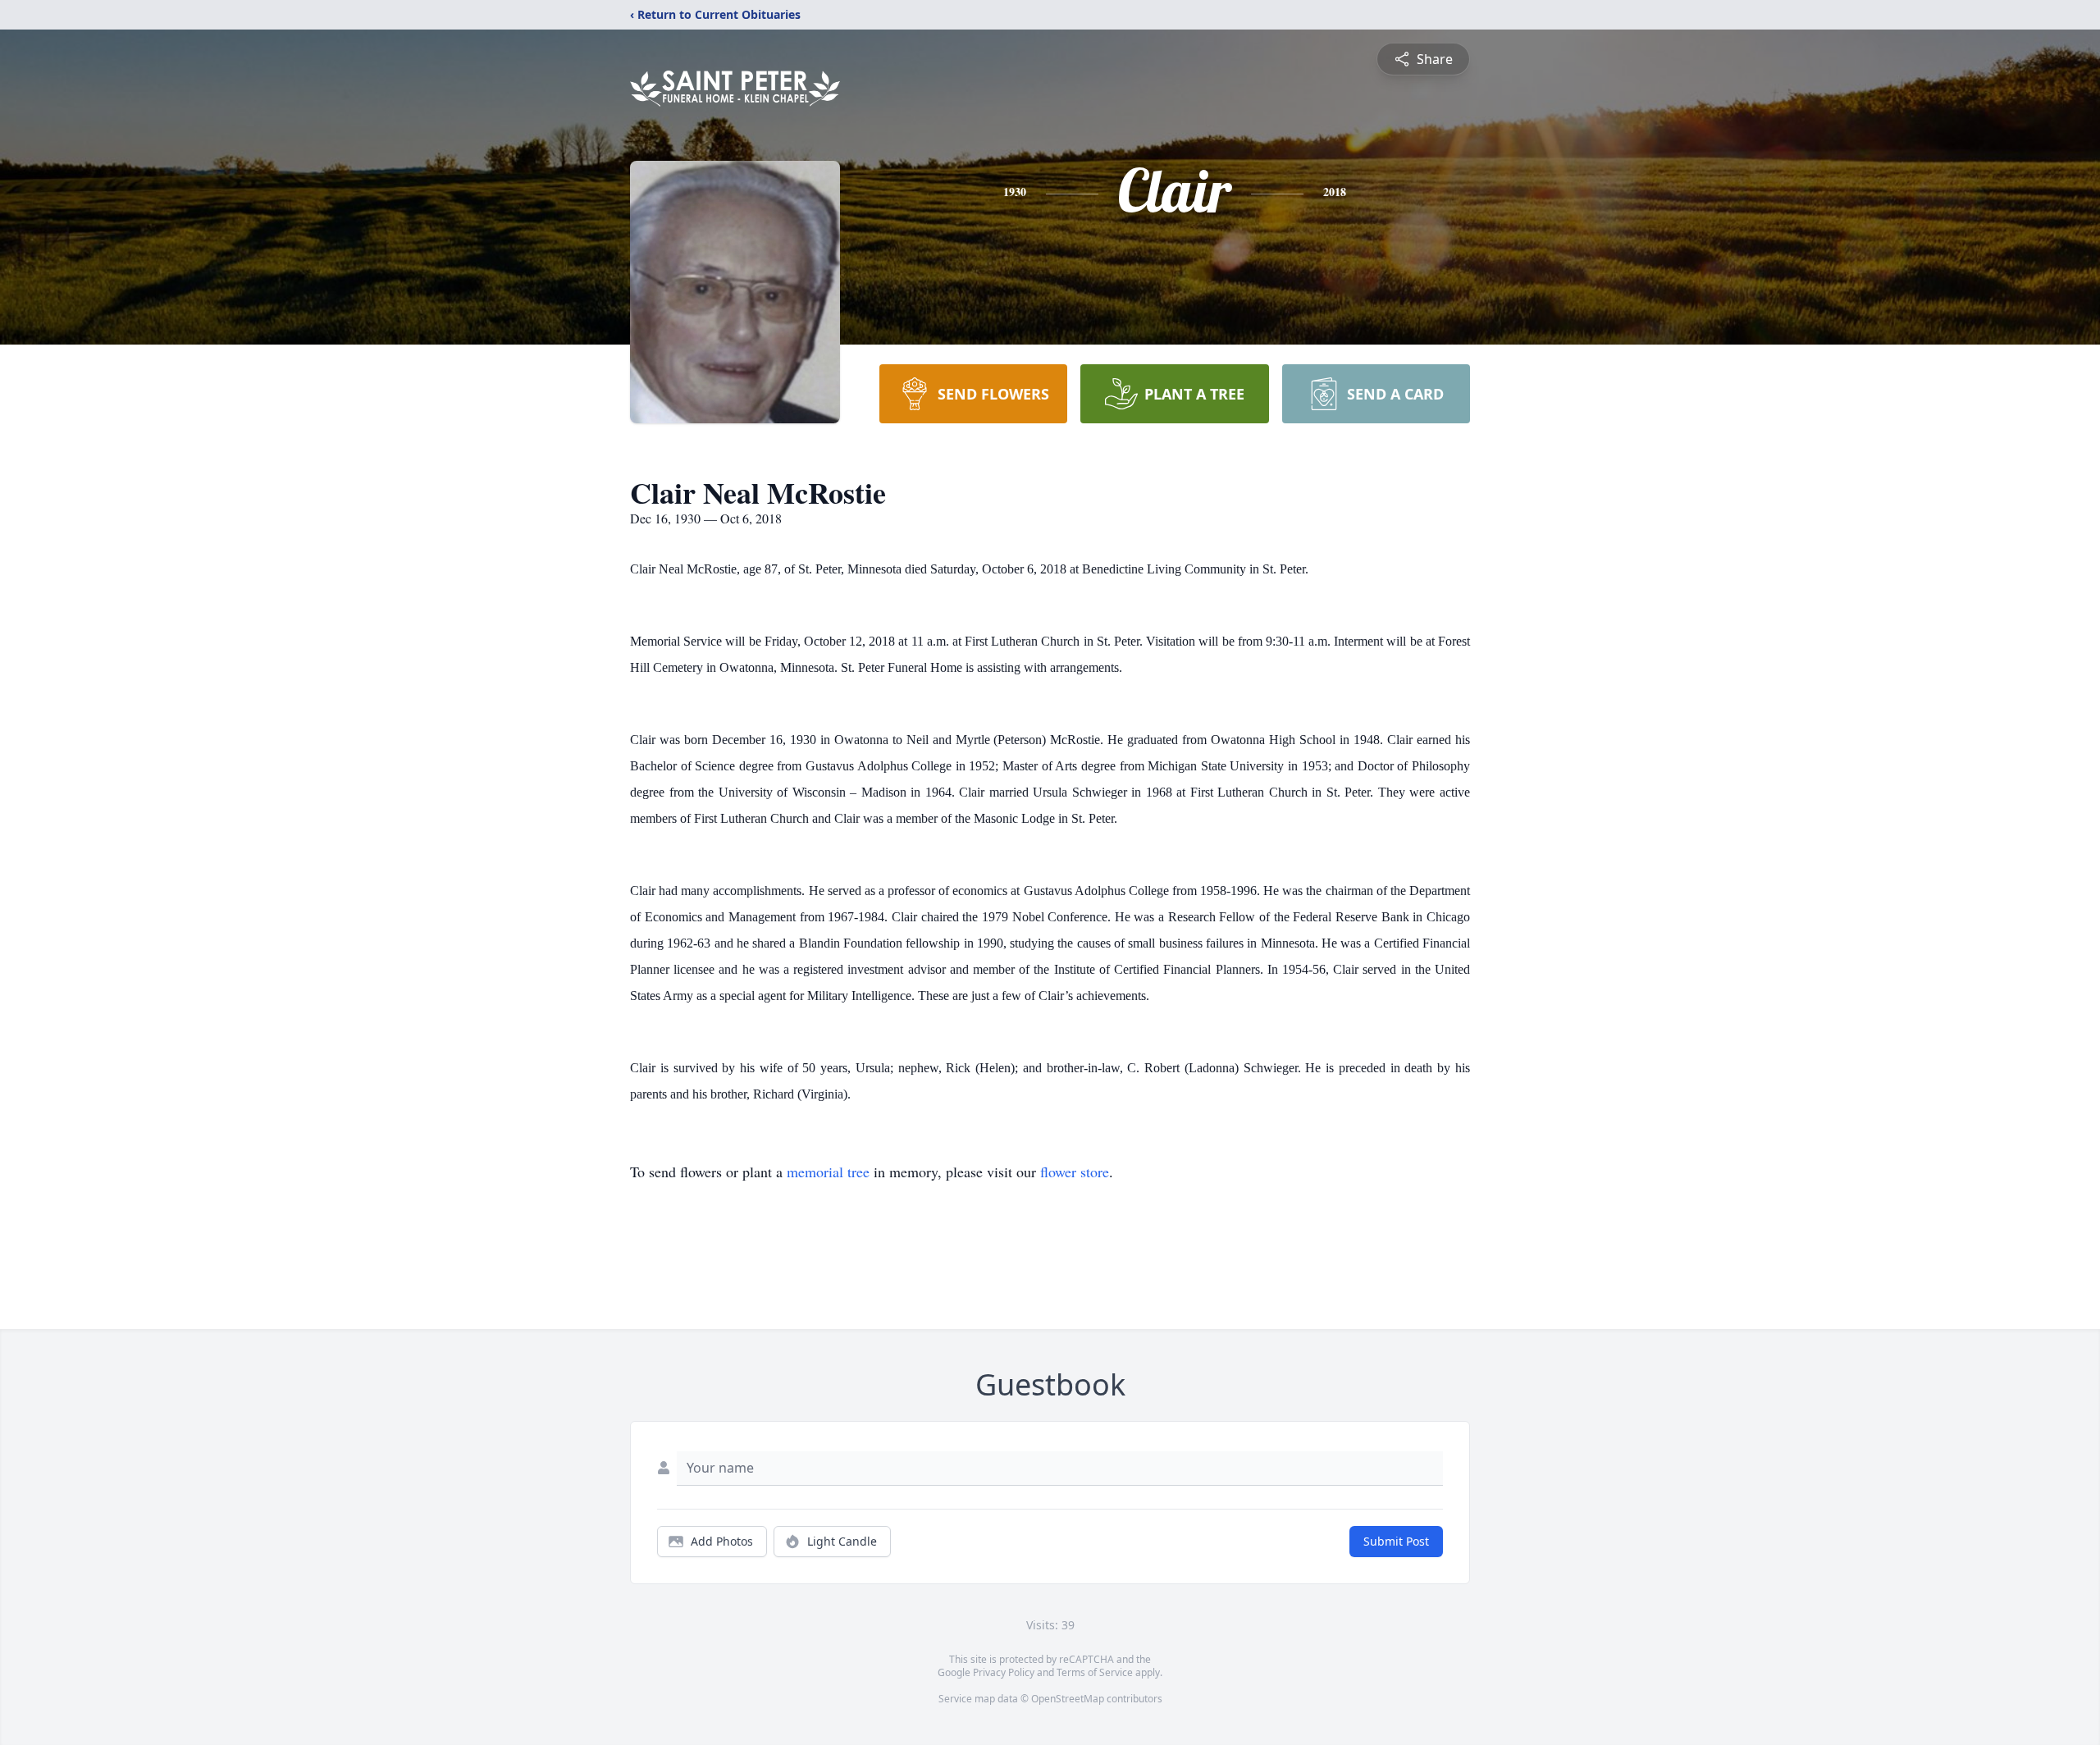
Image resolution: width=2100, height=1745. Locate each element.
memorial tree (828, 1172)
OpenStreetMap (1068, 1699)
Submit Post (1396, 1541)
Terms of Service (1095, 1672)
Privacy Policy (1004, 1672)
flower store (1075, 1172)
